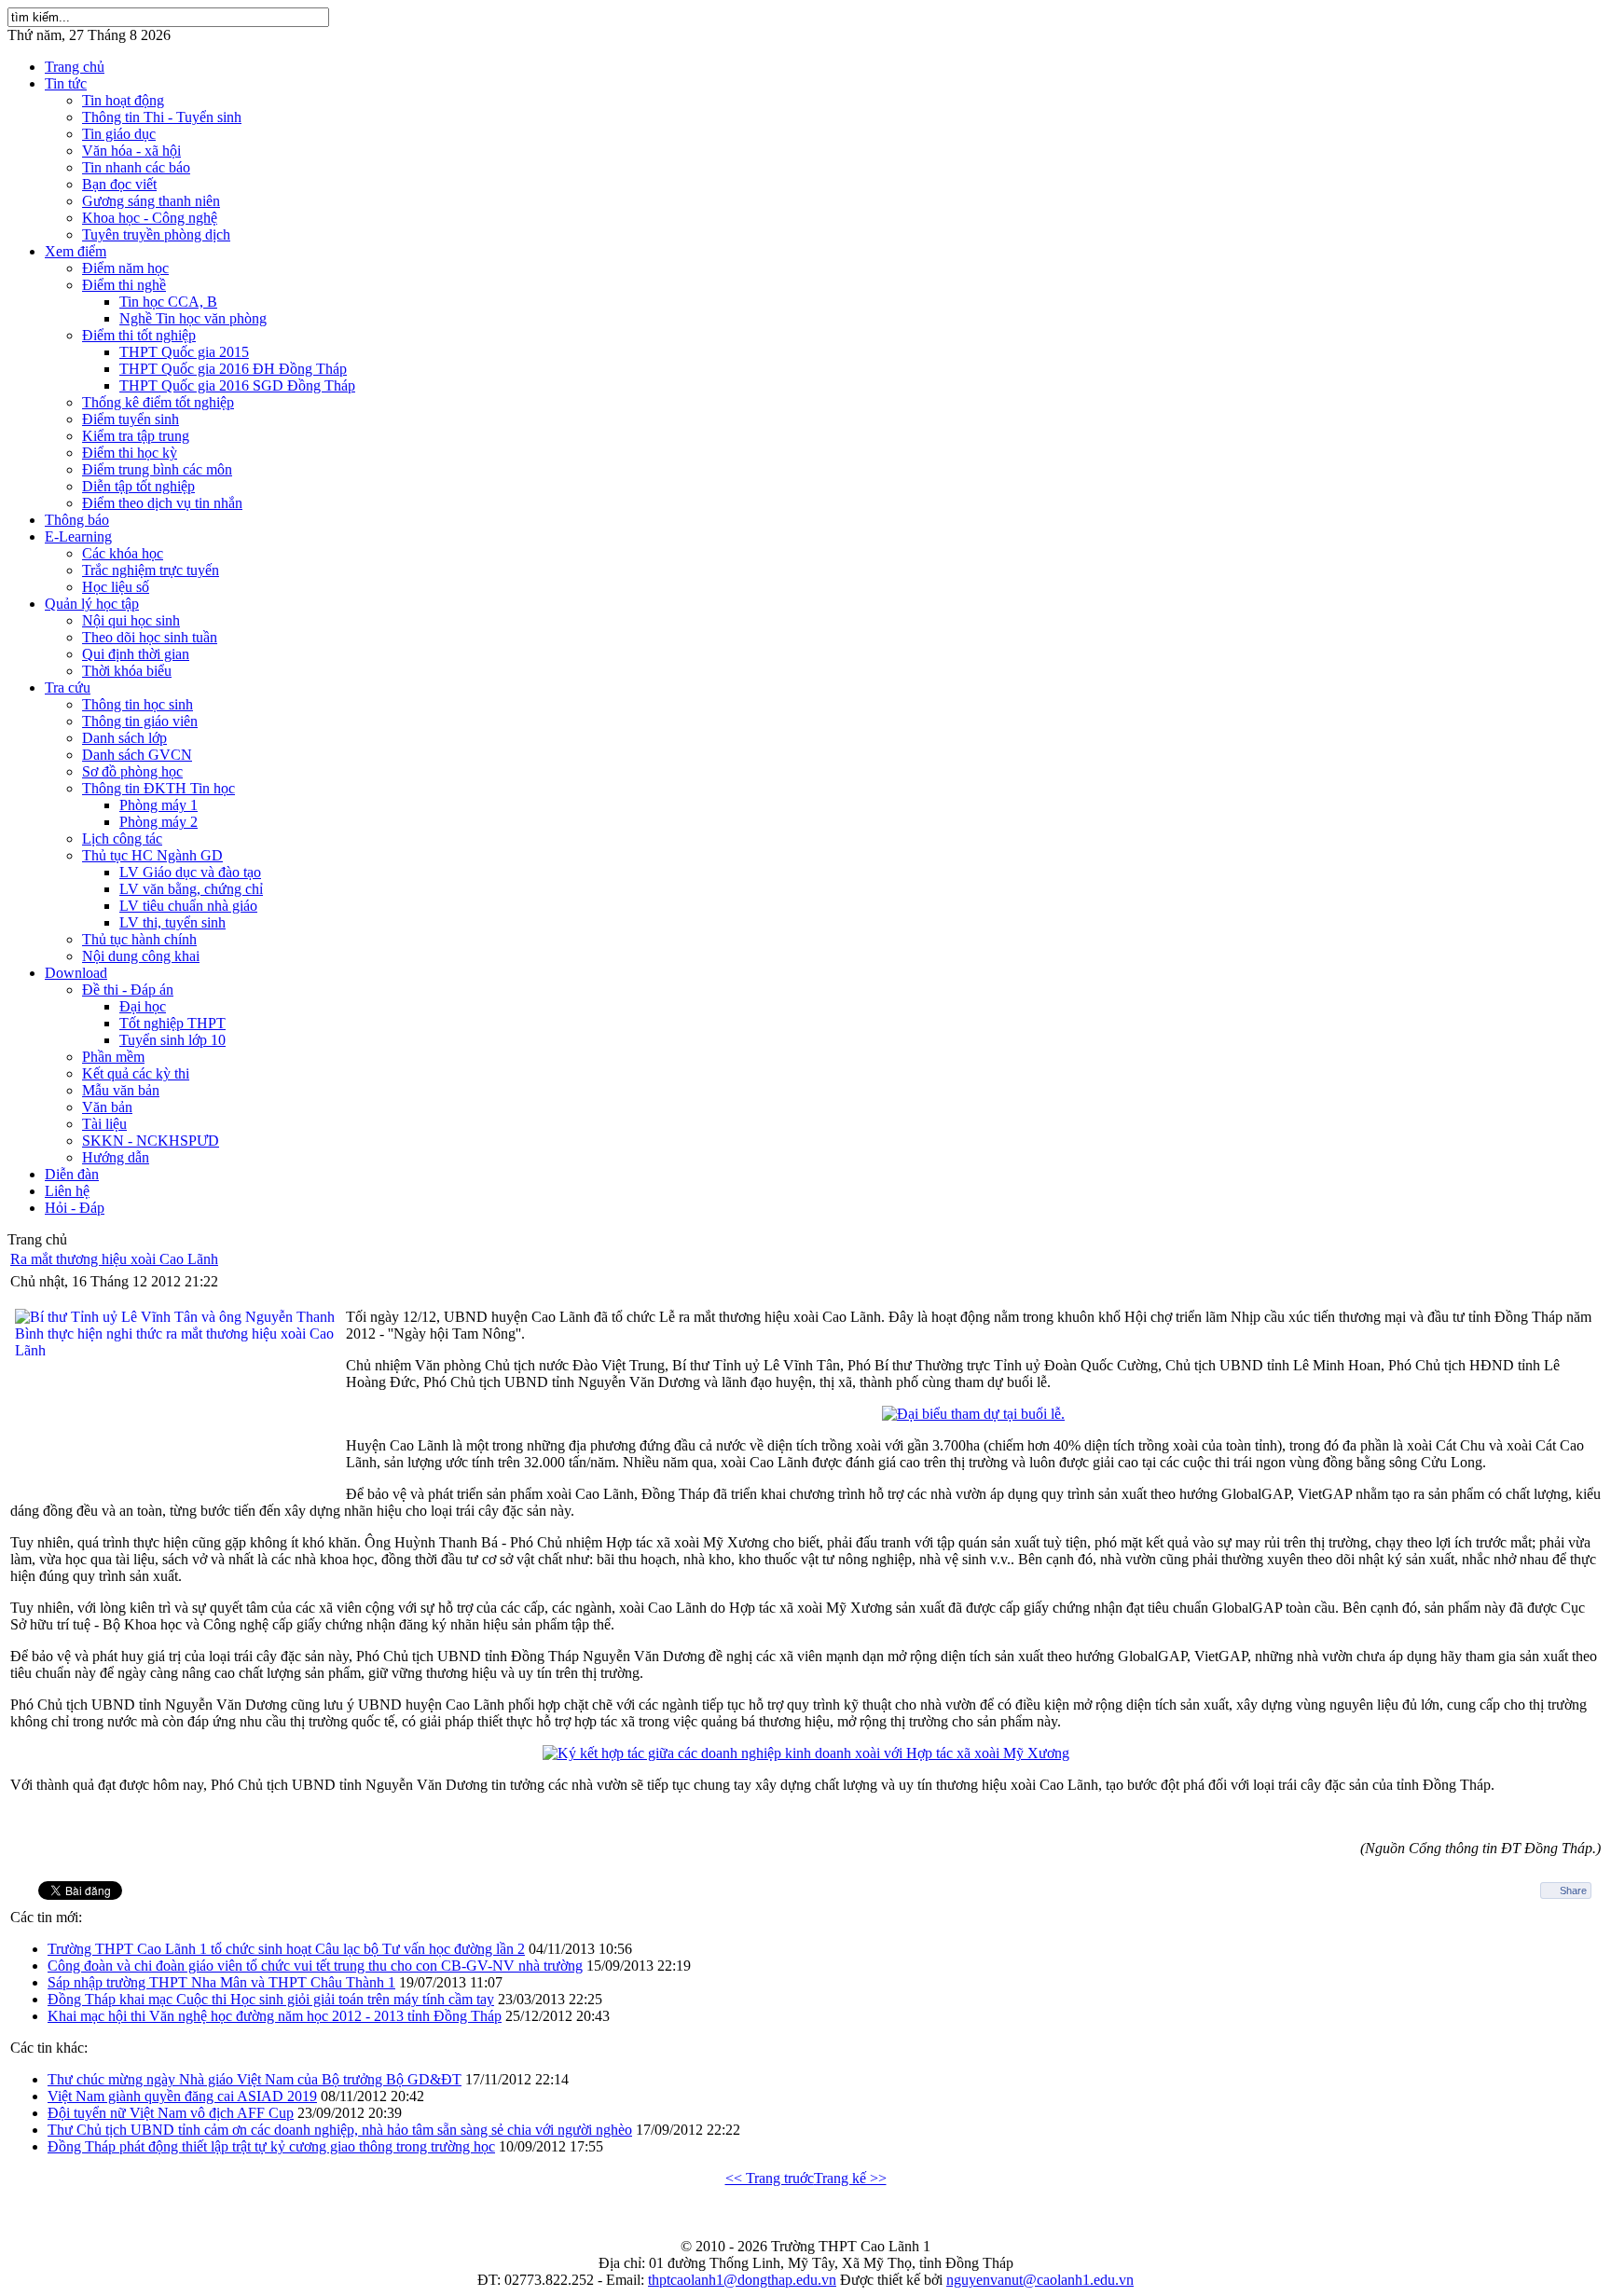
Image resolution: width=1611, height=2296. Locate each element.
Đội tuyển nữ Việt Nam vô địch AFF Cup (171, 2113)
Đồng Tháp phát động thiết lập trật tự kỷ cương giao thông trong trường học (271, 2146)
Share (1573, 1890)
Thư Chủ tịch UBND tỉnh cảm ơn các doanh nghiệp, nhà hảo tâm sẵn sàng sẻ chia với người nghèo (340, 2130)
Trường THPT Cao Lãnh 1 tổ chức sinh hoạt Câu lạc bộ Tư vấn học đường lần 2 (286, 1949)
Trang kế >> (850, 2178)
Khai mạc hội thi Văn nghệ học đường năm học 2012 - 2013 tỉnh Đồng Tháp (275, 2016)
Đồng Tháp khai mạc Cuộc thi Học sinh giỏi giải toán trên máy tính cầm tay (271, 1999)
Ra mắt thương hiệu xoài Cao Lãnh (114, 1259)
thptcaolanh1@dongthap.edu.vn (742, 2280)
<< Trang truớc (770, 2178)
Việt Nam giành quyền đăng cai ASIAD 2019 (182, 2096)
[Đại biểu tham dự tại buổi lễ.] (973, 1414)
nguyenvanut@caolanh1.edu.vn (1040, 2280)
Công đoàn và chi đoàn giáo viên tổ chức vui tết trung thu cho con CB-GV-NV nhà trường (315, 1966)
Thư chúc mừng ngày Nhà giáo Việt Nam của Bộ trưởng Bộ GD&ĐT (255, 2079)
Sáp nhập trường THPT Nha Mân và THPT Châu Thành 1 (221, 1982)
